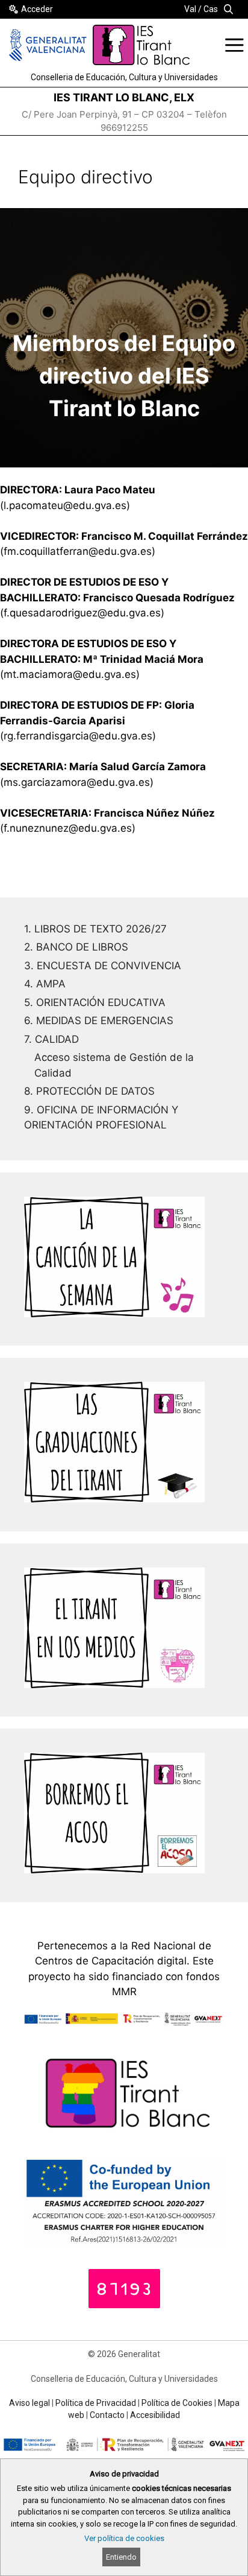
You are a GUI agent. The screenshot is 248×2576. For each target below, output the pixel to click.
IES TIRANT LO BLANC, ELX (124, 97)
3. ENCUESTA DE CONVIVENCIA (103, 966)
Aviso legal (29, 2403)
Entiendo (121, 2557)
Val (190, 9)
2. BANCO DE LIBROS (76, 947)
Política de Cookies (177, 2403)
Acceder (37, 9)
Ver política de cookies (124, 2538)
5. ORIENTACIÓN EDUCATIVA (95, 1002)
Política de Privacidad (96, 2403)
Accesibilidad (155, 2415)
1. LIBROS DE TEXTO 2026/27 (95, 929)
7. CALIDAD (51, 1039)
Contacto (107, 2415)
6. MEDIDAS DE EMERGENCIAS (99, 1021)
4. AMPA (45, 984)
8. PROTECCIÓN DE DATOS (89, 1091)
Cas (211, 9)
